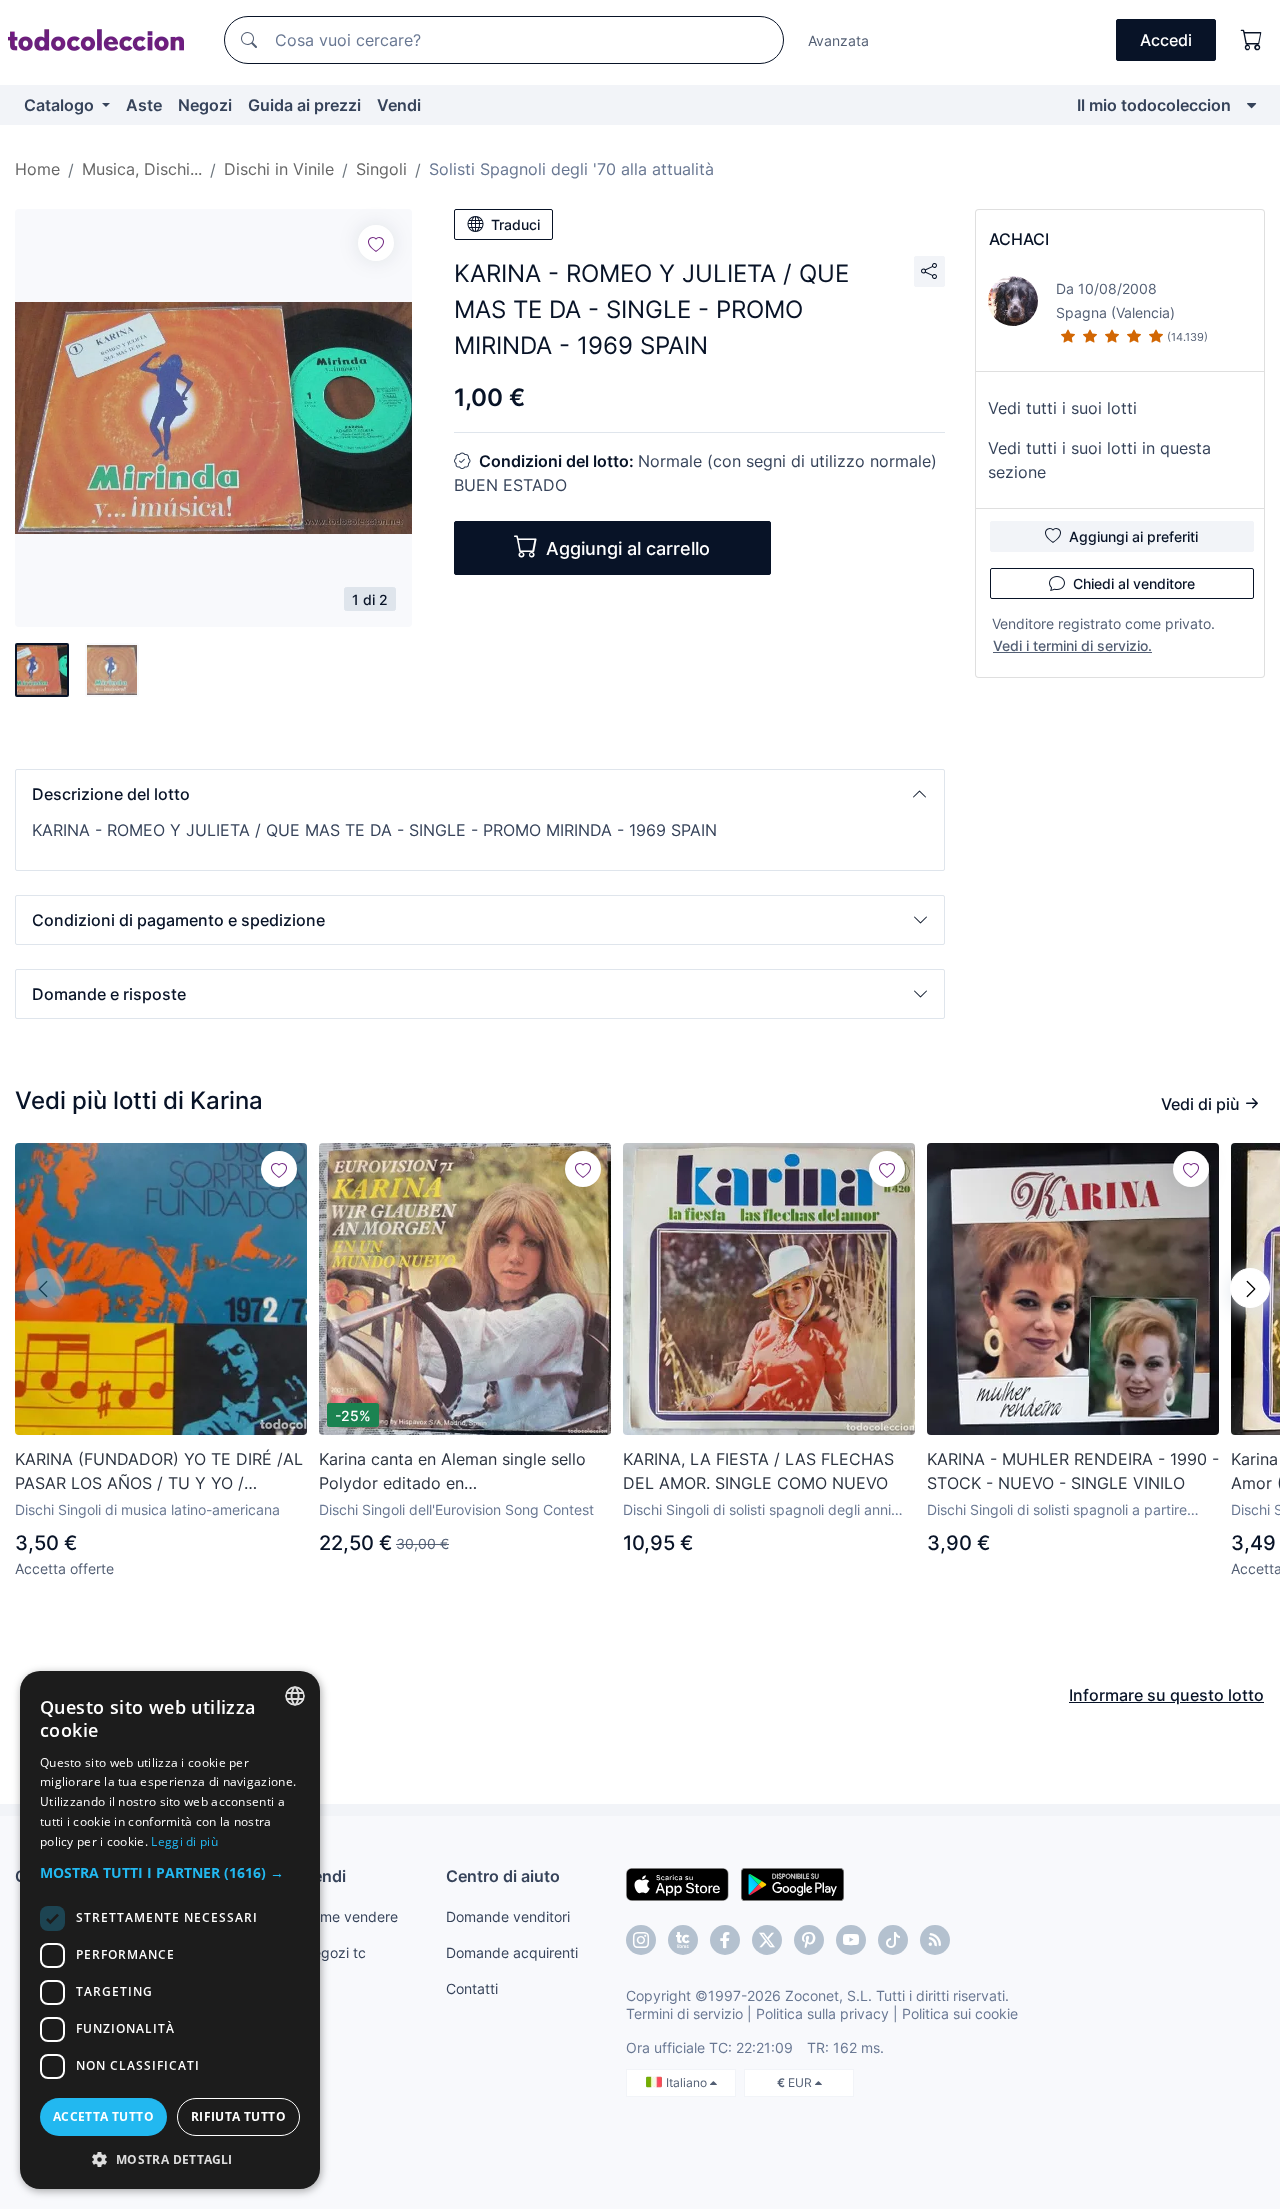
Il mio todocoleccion (1154, 105)
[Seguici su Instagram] (641, 1940)
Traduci (515, 224)
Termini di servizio (684, 2013)
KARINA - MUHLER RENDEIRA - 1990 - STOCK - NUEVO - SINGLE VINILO (1073, 1471)
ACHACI (1019, 239)
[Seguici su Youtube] (851, 1940)
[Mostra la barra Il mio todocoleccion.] (1251, 105)
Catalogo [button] (61, 105)
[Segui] (376, 243)
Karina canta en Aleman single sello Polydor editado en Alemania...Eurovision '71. (452, 1472)
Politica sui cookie (960, 2013)
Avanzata (838, 40)
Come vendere (350, 1916)
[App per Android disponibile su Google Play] (792, 1883)
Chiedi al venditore (1134, 583)
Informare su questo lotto (1166, 1695)
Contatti (472, 1988)
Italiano (688, 2082)
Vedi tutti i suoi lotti (1062, 408)
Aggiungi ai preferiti (1133, 536)
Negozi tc (334, 1952)
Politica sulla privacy (822, 2013)
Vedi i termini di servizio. (1072, 645)
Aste (144, 105)
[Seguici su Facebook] (725, 1940)
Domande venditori (508, 1916)
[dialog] (170, 1930)
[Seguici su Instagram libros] (683, 1940)
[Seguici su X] (767, 1940)
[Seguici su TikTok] (893, 1940)
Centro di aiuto (503, 1876)
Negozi (205, 105)
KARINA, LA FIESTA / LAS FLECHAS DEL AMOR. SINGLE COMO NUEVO (758, 1471)
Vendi (399, 105)
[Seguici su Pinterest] (809, 1940)
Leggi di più (184, 1841)
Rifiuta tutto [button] (238, 2116)
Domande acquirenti (512, 1952)
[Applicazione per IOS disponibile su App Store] (677, 1883)
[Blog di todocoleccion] (935, 1940)
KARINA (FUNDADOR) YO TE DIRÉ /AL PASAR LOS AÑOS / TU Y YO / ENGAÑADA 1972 (159, 1472)
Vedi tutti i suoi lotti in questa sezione (1099, 460)
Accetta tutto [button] (103, 2116)
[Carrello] (1252, 40)
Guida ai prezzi (304, 105)
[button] (480, 794)
